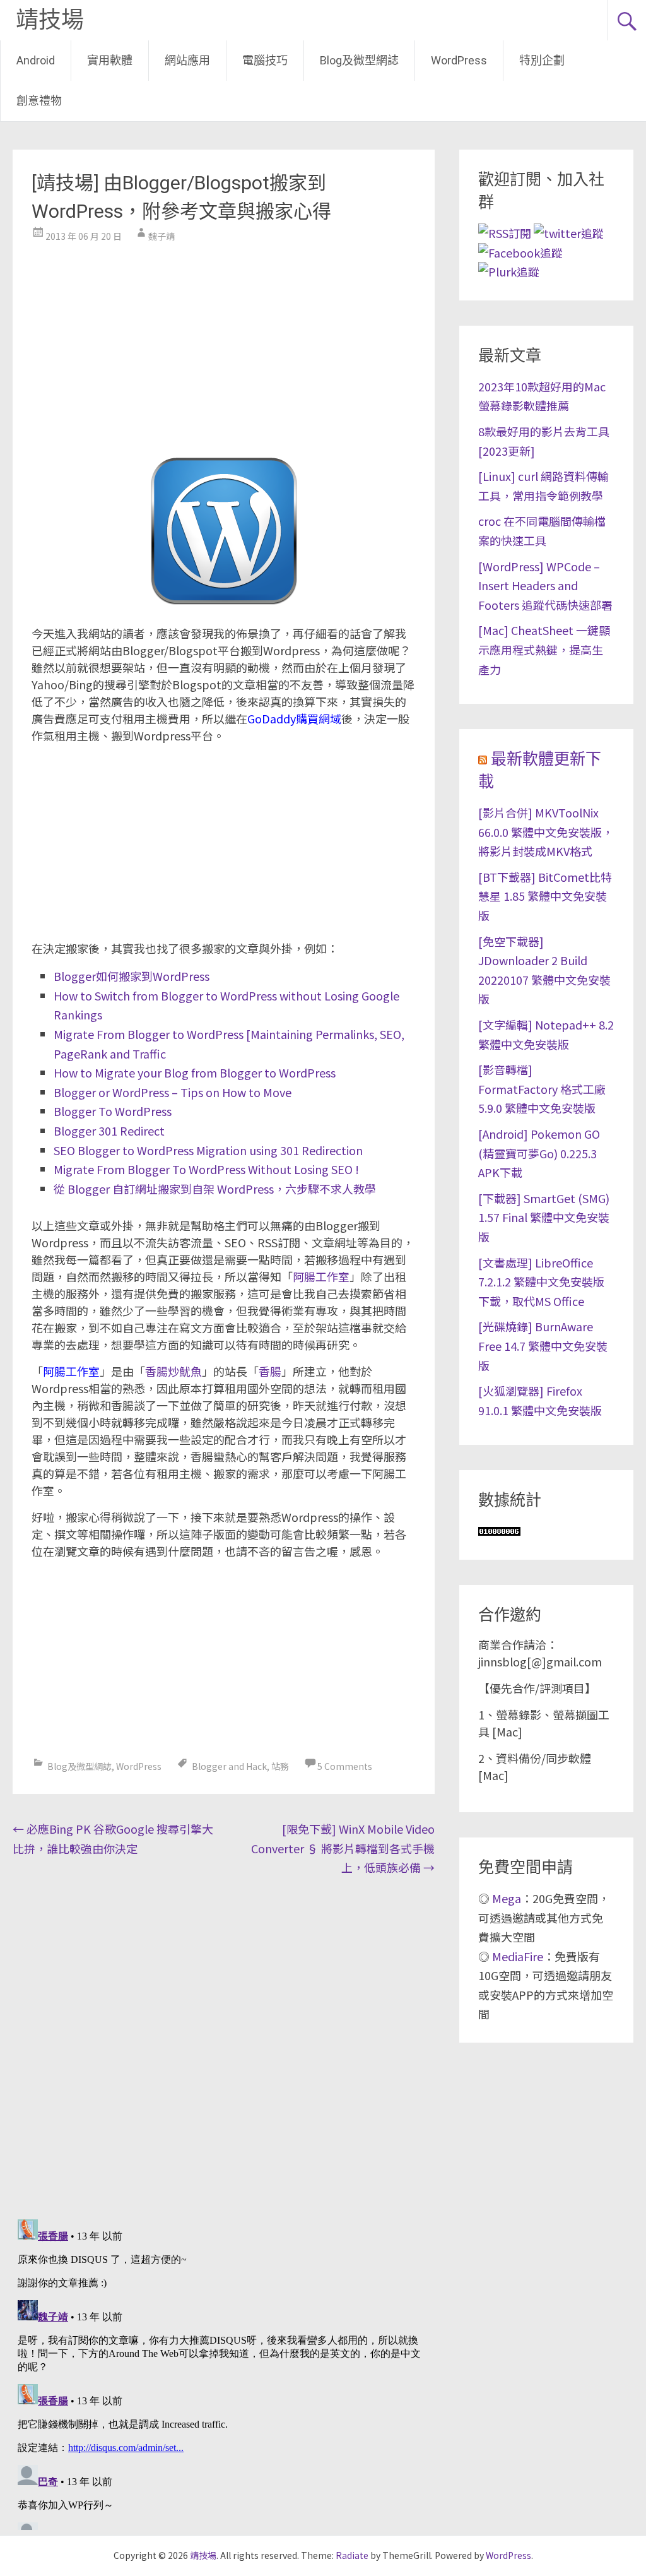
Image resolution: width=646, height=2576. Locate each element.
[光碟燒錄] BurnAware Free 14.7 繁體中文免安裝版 (543, 1345)
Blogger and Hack (229, 1766)
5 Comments (345, 1766)
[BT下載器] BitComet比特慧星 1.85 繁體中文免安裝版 (545, 896)
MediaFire (518, 1956)
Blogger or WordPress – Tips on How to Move (173, 1092)
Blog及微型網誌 (359, 60)
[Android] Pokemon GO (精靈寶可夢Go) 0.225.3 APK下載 (539, 1153)
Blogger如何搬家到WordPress (132, 976)
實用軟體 (110, 60)
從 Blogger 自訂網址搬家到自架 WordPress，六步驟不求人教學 (215, 1189)
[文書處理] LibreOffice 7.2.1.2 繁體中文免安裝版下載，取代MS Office (541, 1282)
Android (36, 60)
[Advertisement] (223, 343)
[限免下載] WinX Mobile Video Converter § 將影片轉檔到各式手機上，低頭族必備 (343, 1848)
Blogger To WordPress (113, 1111)
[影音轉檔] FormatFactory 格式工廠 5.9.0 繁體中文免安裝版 (542, 1089)
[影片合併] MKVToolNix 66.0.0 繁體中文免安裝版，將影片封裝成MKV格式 (546, 832)
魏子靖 (161, 236)
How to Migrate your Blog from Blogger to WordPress (195, 1072)
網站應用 (187, 60)
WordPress (459, 60)
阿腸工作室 (321, 1276)
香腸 (270, 1371)
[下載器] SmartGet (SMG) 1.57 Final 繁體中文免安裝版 (544, 1217)
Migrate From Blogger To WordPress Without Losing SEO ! (206, 1169)
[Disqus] (223, 2045)
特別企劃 (542, 60)
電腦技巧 (265, 60)
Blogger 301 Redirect (109, 1131)
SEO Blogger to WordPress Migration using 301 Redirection (208, 1150)
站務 (280, 1766)
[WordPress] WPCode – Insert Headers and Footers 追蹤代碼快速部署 (545, 585)
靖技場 (50, 20)
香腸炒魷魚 (173, 1371)
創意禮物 (39, 101)
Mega (507, 1898)
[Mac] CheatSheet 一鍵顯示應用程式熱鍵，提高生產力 (544, 649)
